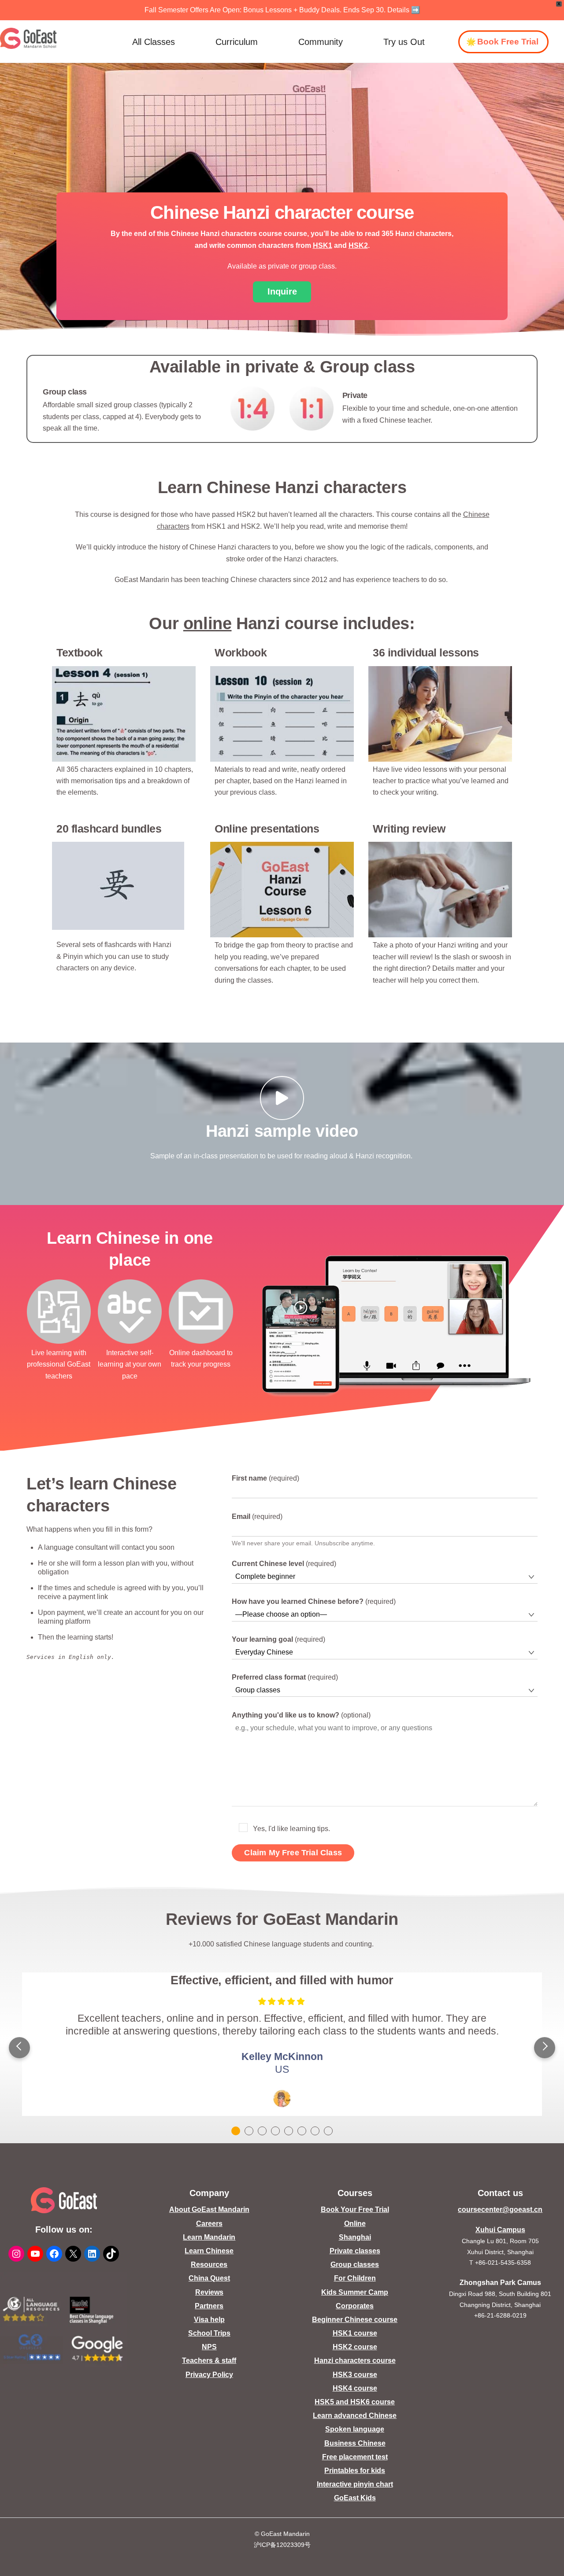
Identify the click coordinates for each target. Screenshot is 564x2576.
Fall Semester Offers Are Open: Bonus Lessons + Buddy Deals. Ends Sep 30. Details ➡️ (282, 10)
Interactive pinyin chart (355, 2484)
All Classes (154, 42)
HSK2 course (355, 2347)
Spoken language (355, 2429)
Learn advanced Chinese (355, 2416)
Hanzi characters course (355, 2360)
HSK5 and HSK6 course (355, 2402)
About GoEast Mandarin (209, 2209)
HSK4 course (355, 2388)
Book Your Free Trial (355, 2209)
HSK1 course (355, 2333)
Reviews (209, 2292)
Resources (209, 2265)
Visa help (209, 2320)
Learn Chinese (209, 2251)
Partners (209, 2306)
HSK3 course (355, 2375)
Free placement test (355, 2457)
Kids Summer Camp (355, 2292)
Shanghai (355, 2237)
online (208, 623)
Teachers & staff (209, 2360)
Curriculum (237, 42)
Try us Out (404, 42)
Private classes (355, 2251)
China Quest (209, 2278)
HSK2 (358, 245)
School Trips (209, 2333)
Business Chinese (355, 2443)
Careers (209, 2224)
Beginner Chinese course (355, 2320)
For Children (355, 2278)
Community (321, 42)
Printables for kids (355, 2471)
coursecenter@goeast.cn (500, 2209)
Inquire (282, 291)
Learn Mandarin (209, 2237)
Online (355, 2224)
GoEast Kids (355, 2498)
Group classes (355, 2265)
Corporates (355, 2306)
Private (355, 395)
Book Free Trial (508, 42)
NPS (209, 2347)
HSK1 (323, 245)
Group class (65, 392)
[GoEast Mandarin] (28, 38)
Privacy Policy (209, 2375)
